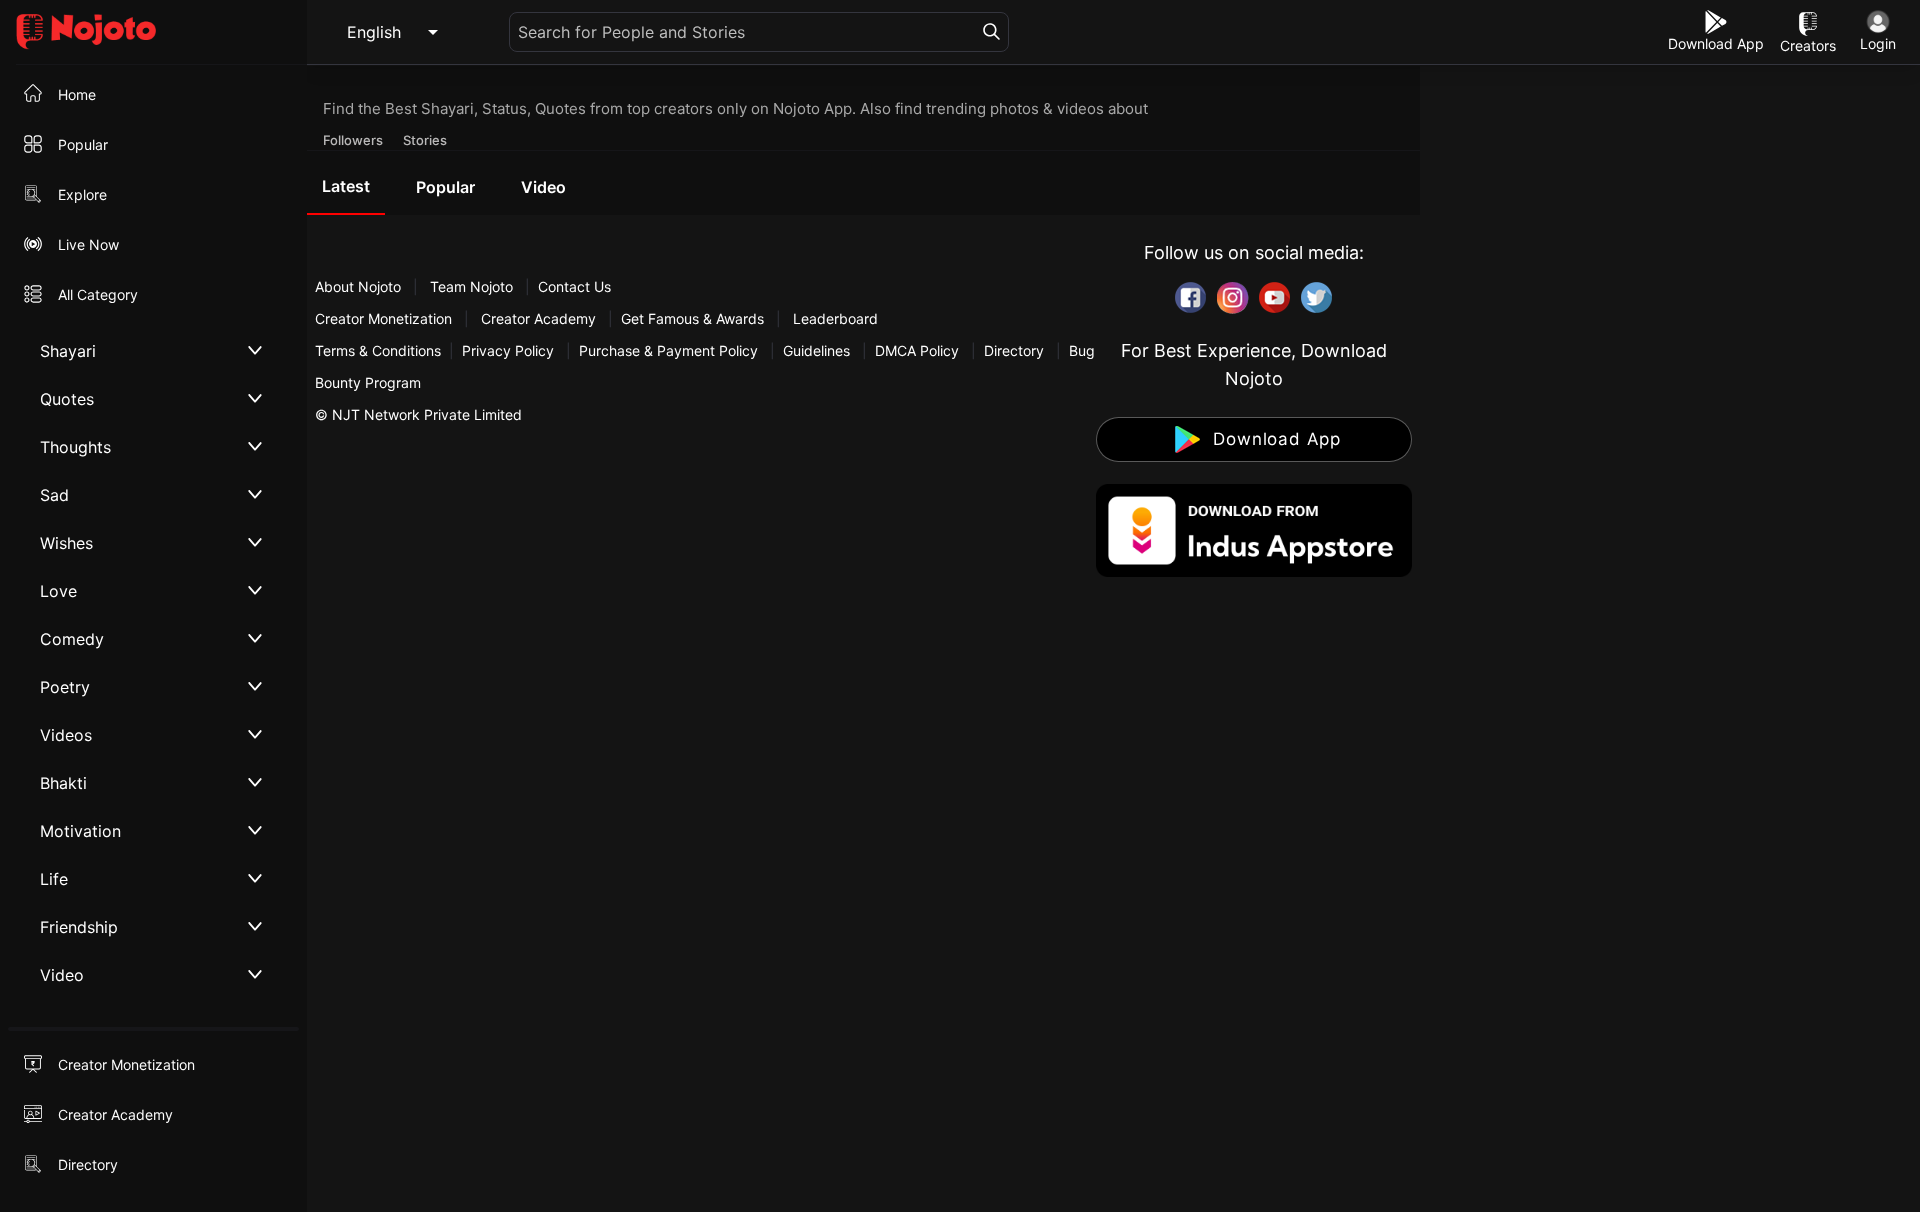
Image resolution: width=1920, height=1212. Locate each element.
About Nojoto (360, 286)
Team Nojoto (471, 286)
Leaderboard (835, 318)
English (374, 32)
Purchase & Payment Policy (668, 350)
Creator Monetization (385, 318)
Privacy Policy (508, 350)
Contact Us (574, 286)
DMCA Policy (917, 350)
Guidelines (816, 350)
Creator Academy (538, 318)
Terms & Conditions (378, 350)
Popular (445, 187)
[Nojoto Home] (153, 32)
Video (543, 187)
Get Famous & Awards (692, 318)
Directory (1014, 350)
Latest (346, 186)
